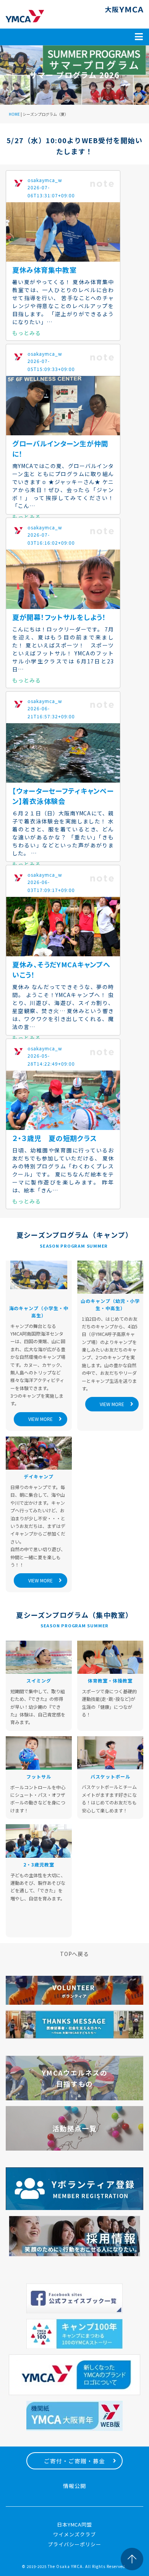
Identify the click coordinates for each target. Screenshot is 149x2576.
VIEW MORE (40, 1419)
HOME (14, 114)
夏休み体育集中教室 (44, 270)
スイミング (39, 1680)
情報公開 (74, 2486)
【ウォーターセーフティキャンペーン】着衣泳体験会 (63, 796)
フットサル (39, 1776)
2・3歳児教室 (39, 1864)
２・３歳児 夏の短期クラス (54, 1138)
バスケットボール (110, 1776)
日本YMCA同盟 (75, 2524)
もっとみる (27, 333)
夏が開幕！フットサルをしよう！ (59, 617)
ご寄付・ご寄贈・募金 (74, 2461)
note (102, 184)
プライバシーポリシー (74, 2544)
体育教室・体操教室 (110, 1680)
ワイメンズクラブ (74, 2534)
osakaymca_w (45, 180)
